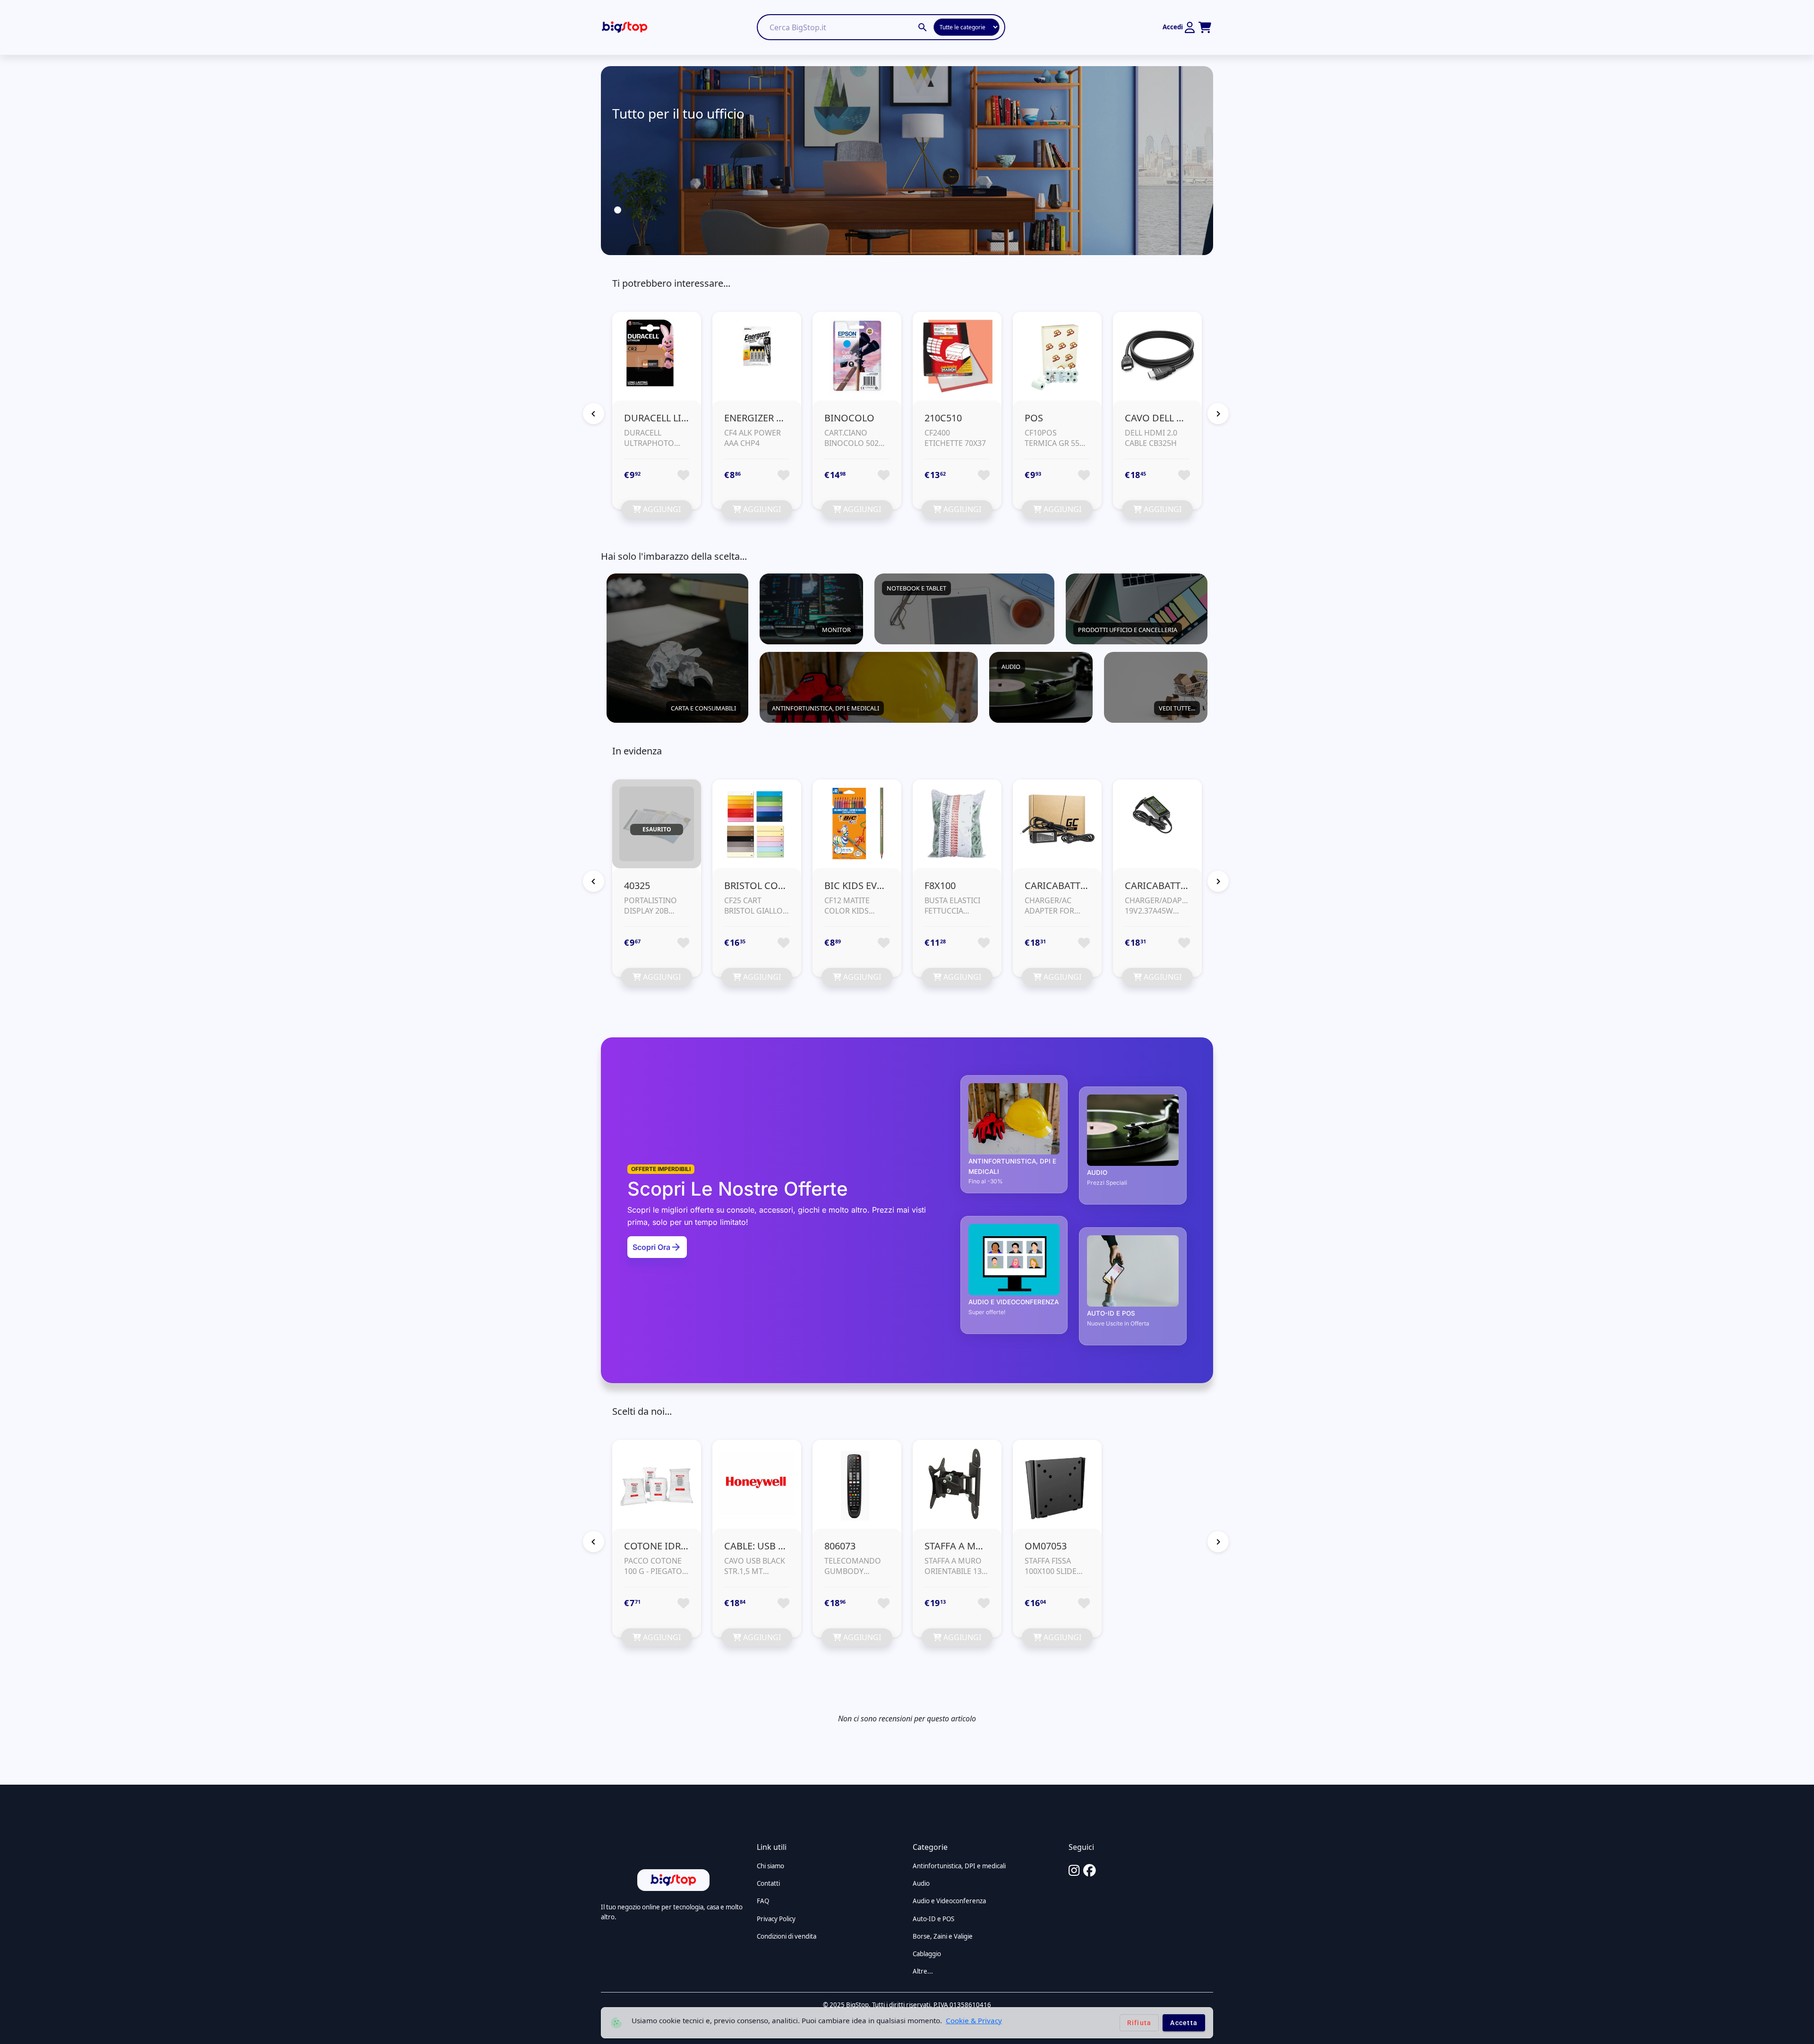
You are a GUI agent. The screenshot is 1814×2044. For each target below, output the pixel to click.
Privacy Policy (776, 1919)
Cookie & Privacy (974, 2020)
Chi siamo (770, 1866)
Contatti (768, 1883)
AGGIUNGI (661, 509)
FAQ (763, 1901)
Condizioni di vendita (787, 1936)
